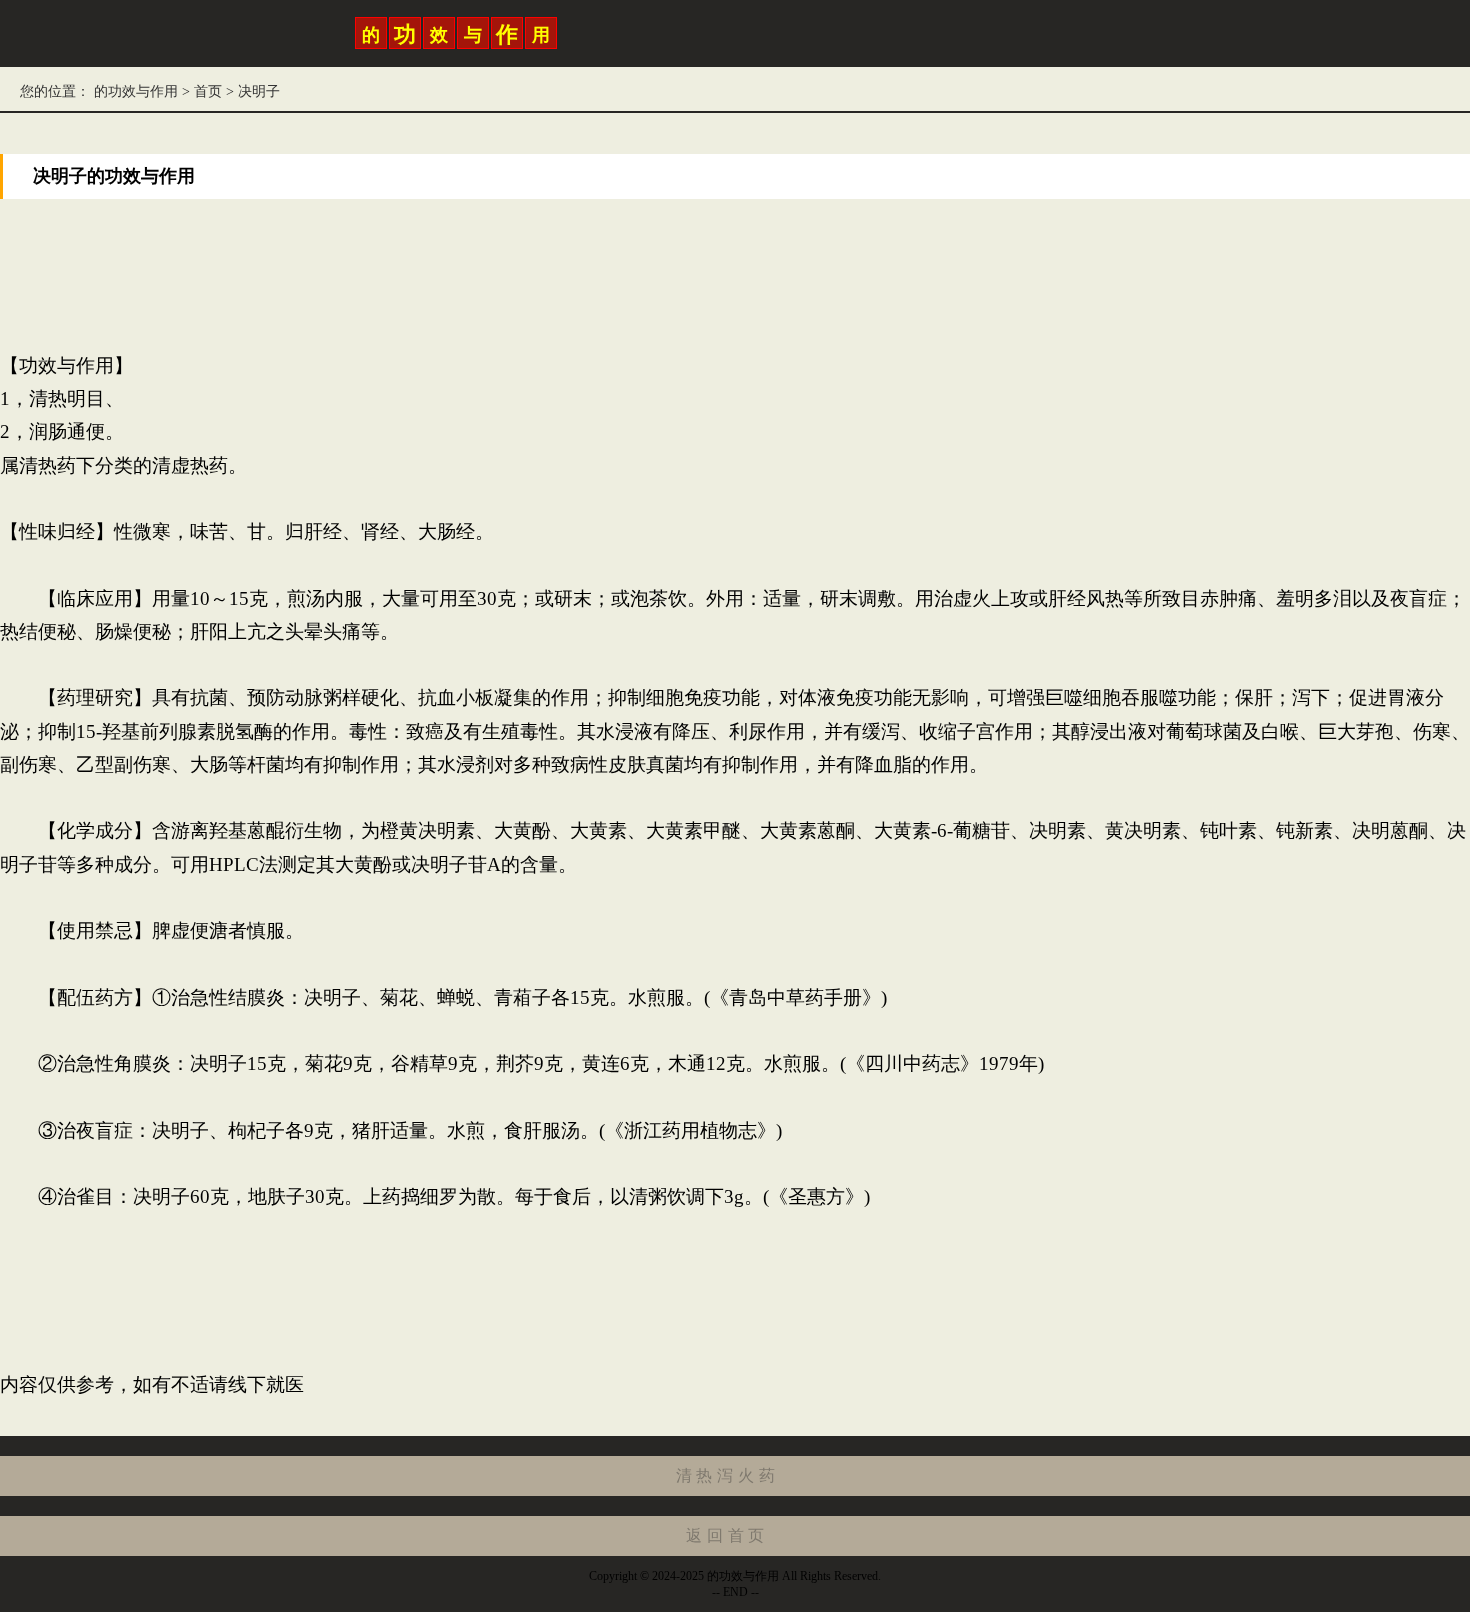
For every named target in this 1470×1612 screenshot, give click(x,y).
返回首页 (727, 1535)
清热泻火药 (728, 1475)
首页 (208, 91)
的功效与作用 (136, 91)
